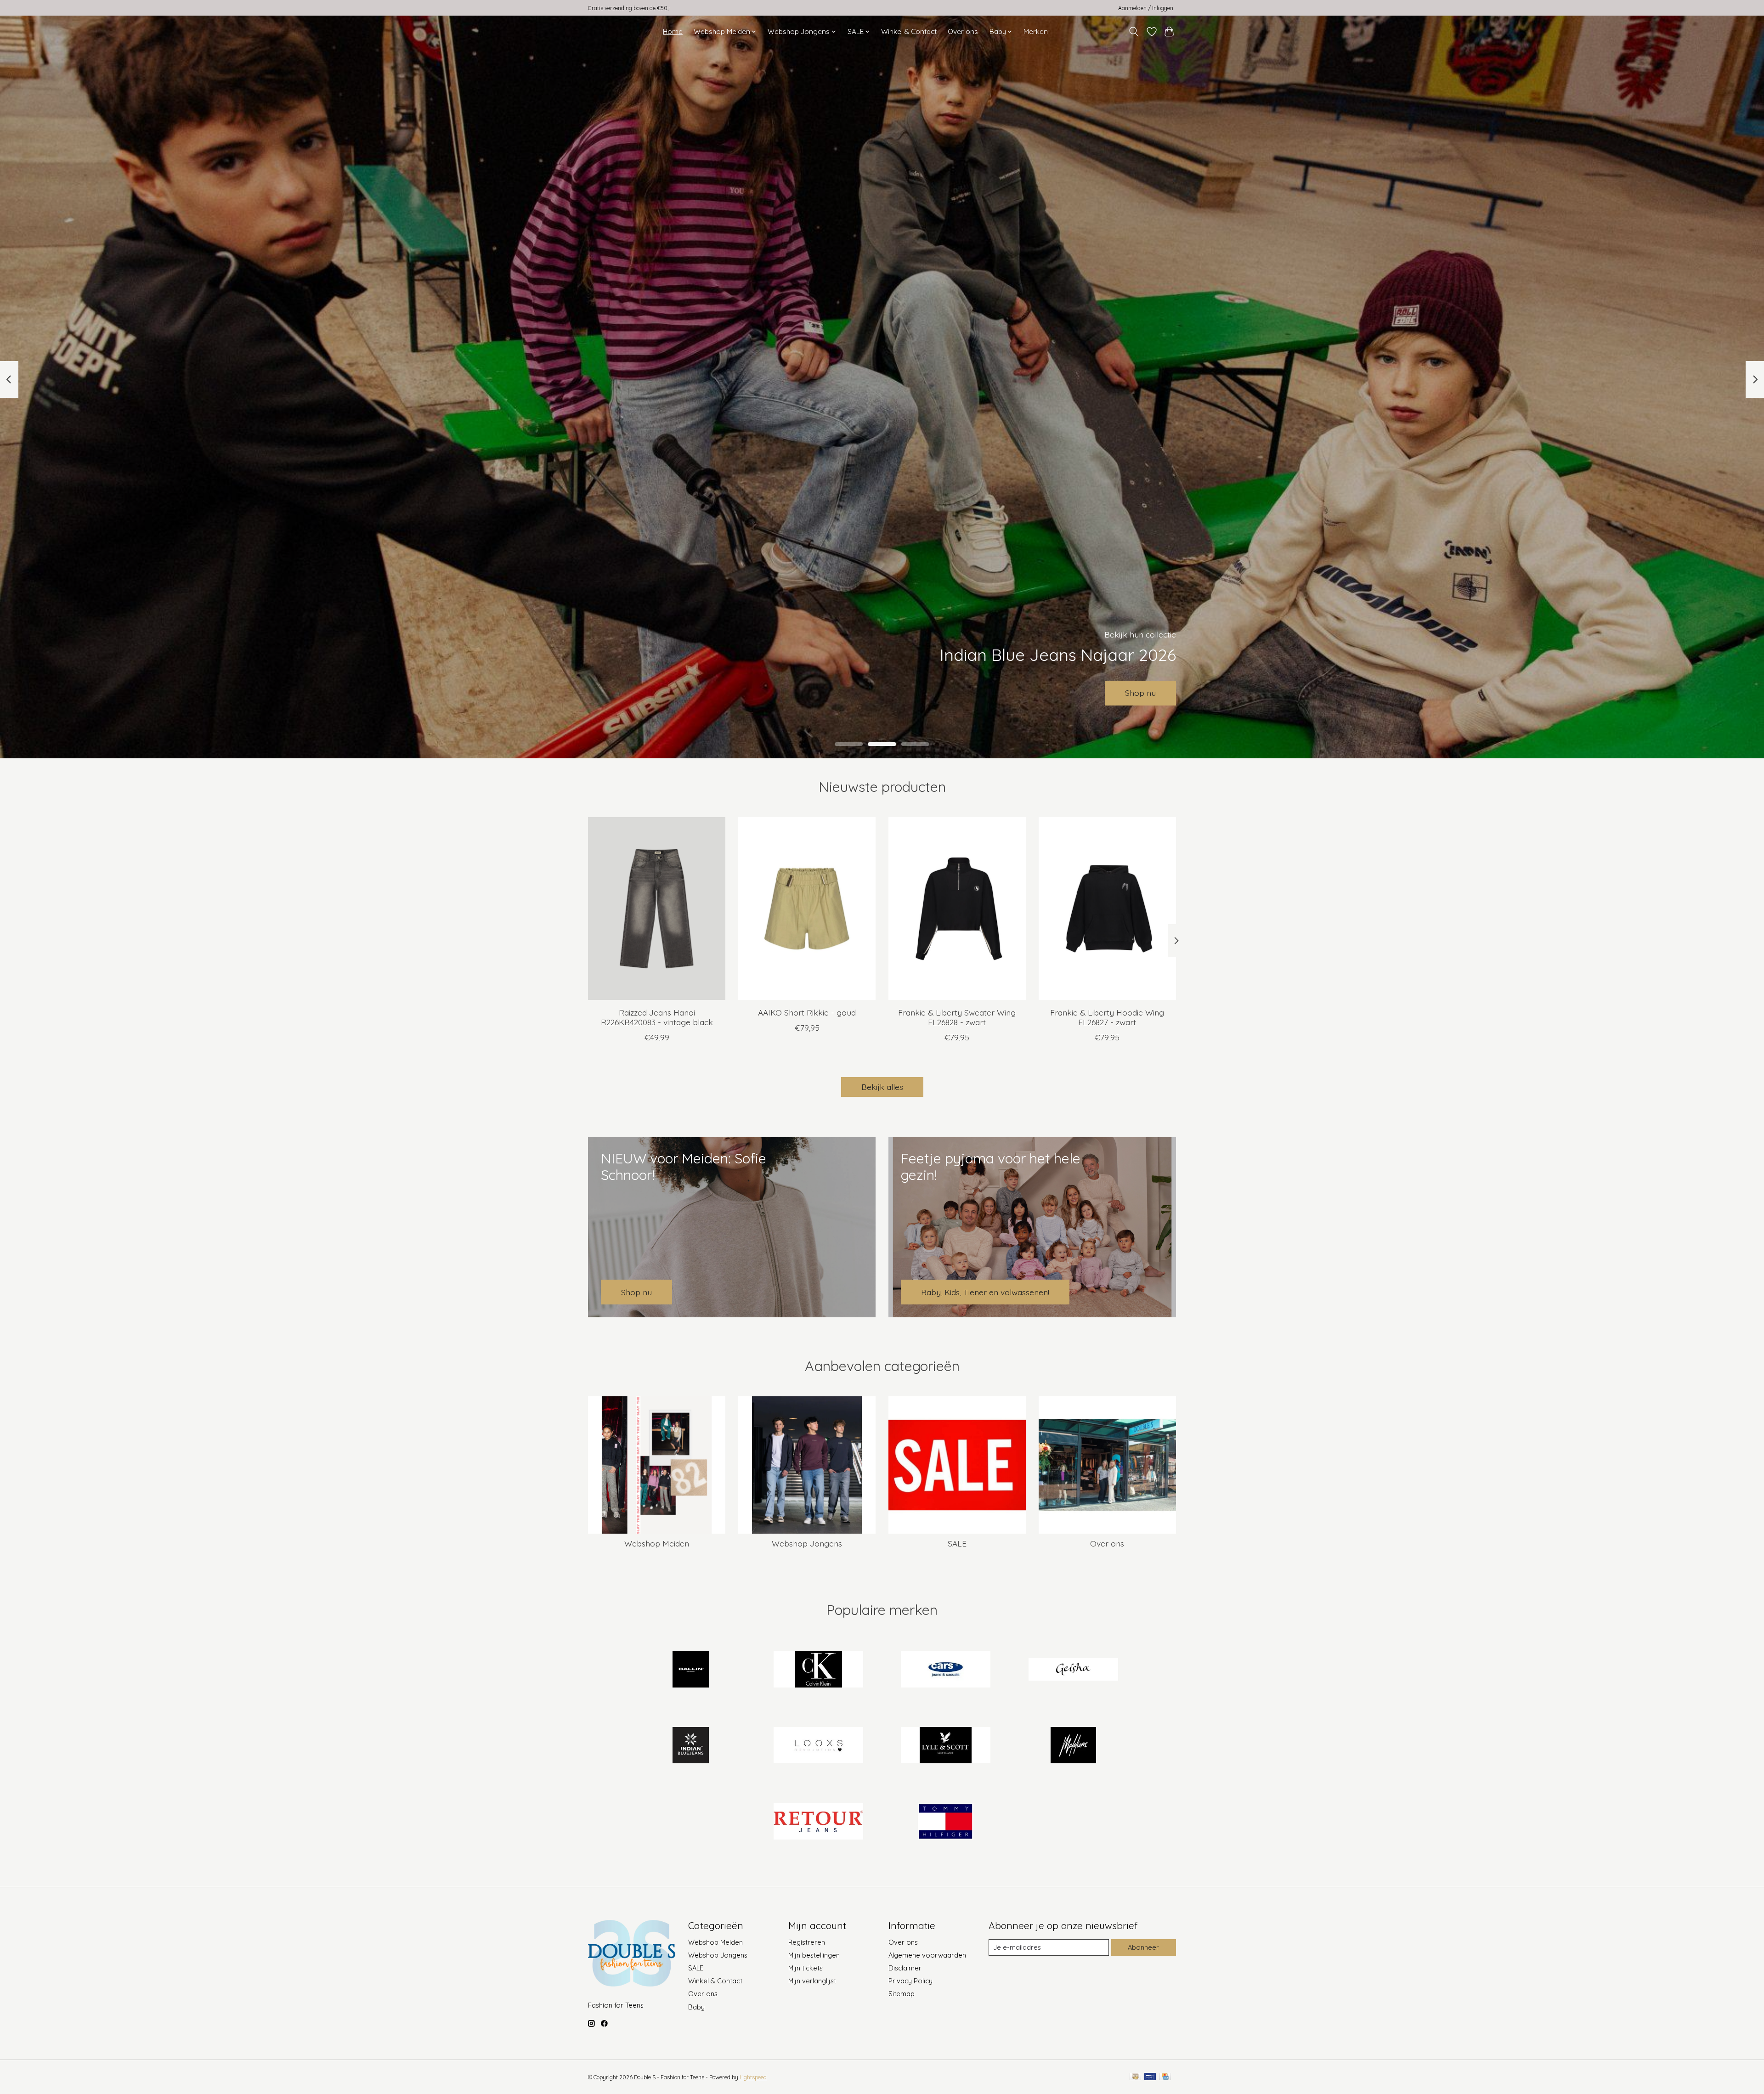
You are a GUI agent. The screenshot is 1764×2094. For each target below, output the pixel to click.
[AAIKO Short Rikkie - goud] (807, 909)
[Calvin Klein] (818, 1670)
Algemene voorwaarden (927, 1955)
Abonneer (1143, 1947)
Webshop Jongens (807, 1543)
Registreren (807, 1942)
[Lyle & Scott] (946, 1746)
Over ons (963, 31)
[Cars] (946, 1670)
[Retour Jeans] (818, 1822)
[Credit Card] (1165, 2077)
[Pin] (1150, 2077)
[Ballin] (691, 1670)
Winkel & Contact (909, 31)
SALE (957, 1543)
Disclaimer (905, 1968)
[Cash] (1135, 2077)
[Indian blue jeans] (691, 1746)
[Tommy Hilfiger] (946, 1822)
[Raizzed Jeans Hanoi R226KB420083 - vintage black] (657, 909)
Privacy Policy (910, 1981)
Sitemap (902, 1994)
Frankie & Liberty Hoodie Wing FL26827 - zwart (1107, 1017)
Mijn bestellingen (814, 1955)
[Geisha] (1073, 1670)
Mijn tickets (806, 1968)
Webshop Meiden (657, 1543)
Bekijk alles (882, 1087)
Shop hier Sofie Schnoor (882, 693)
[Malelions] (1073, 1746)
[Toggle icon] (1134, 32)
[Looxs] (818, 1746)
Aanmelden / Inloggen (1146, 8)
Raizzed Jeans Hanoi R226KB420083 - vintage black (657, 1017)
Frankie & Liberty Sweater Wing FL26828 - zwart (957, 1017)
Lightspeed (753, 2077)
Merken (1036, 31)
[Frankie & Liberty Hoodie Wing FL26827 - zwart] (1107, 909)
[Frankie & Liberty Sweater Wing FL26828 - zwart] (957, 909)
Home (673, 31)
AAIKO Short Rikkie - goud (807, 1012)
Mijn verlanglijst (812, 1981)
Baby (696, 2007)
